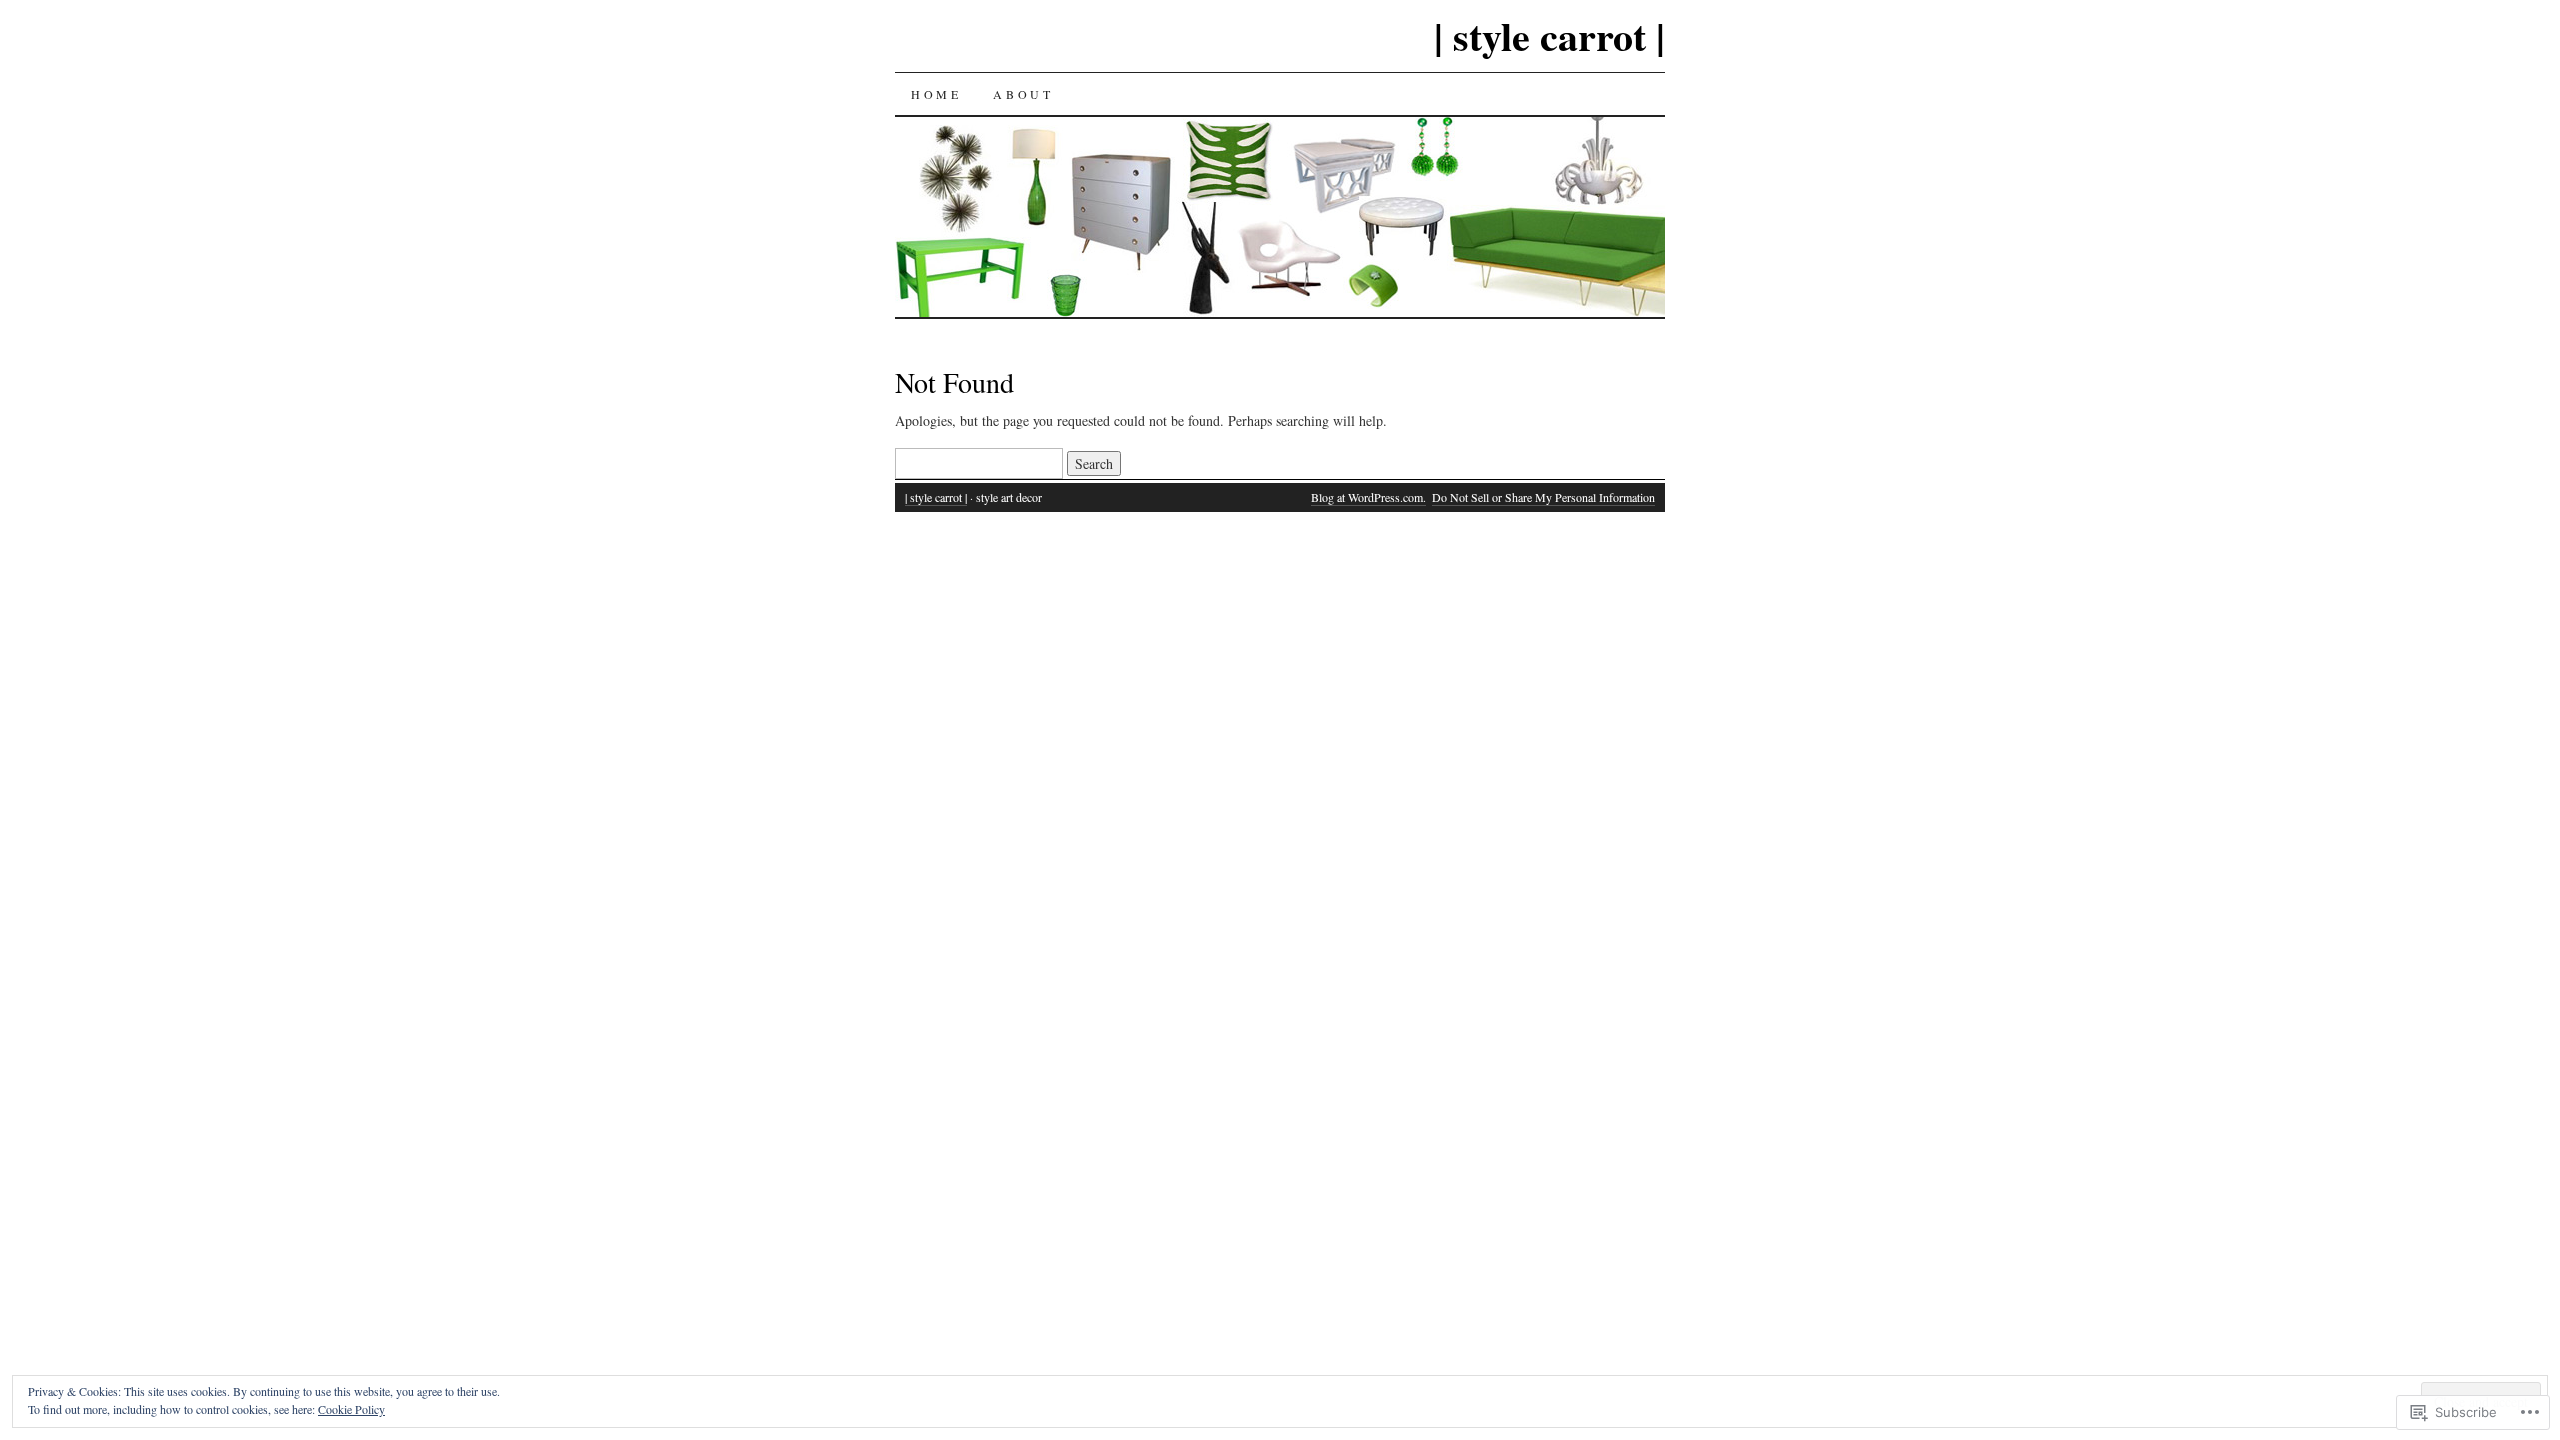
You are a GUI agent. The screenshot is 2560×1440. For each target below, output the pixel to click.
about (1023, 94)
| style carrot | (1549, 35)
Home (936, 94)
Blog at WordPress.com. (1368, 497)
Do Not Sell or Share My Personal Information (1543, 497)
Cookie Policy (351, 1409)
